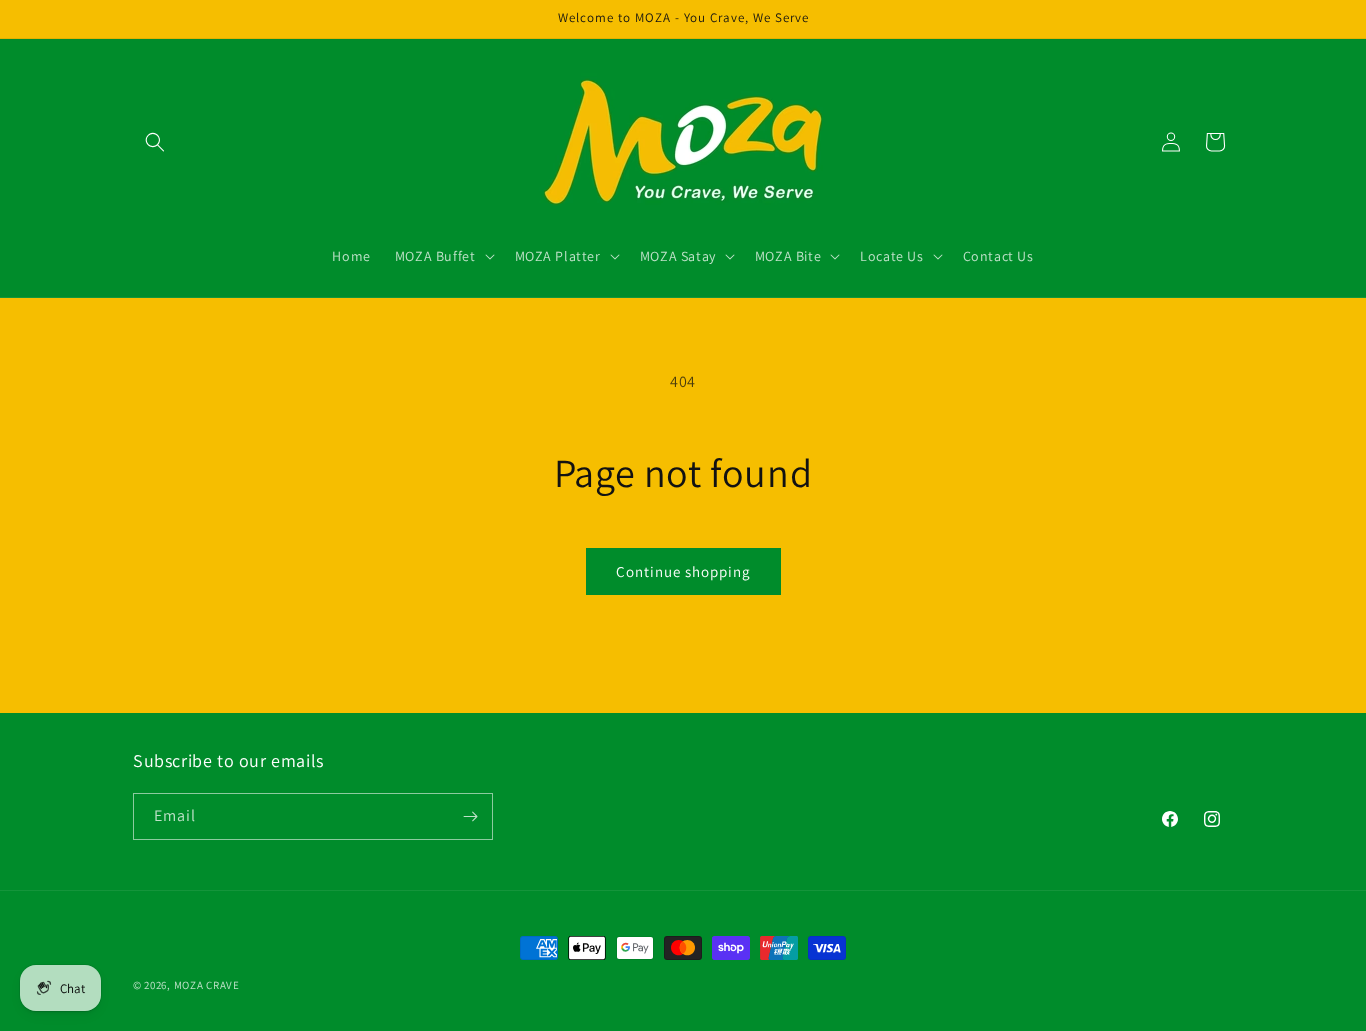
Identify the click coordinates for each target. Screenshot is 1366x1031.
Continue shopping (683, 571)
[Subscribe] (470, 816)
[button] (155, 142)
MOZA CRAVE (207, 985)
